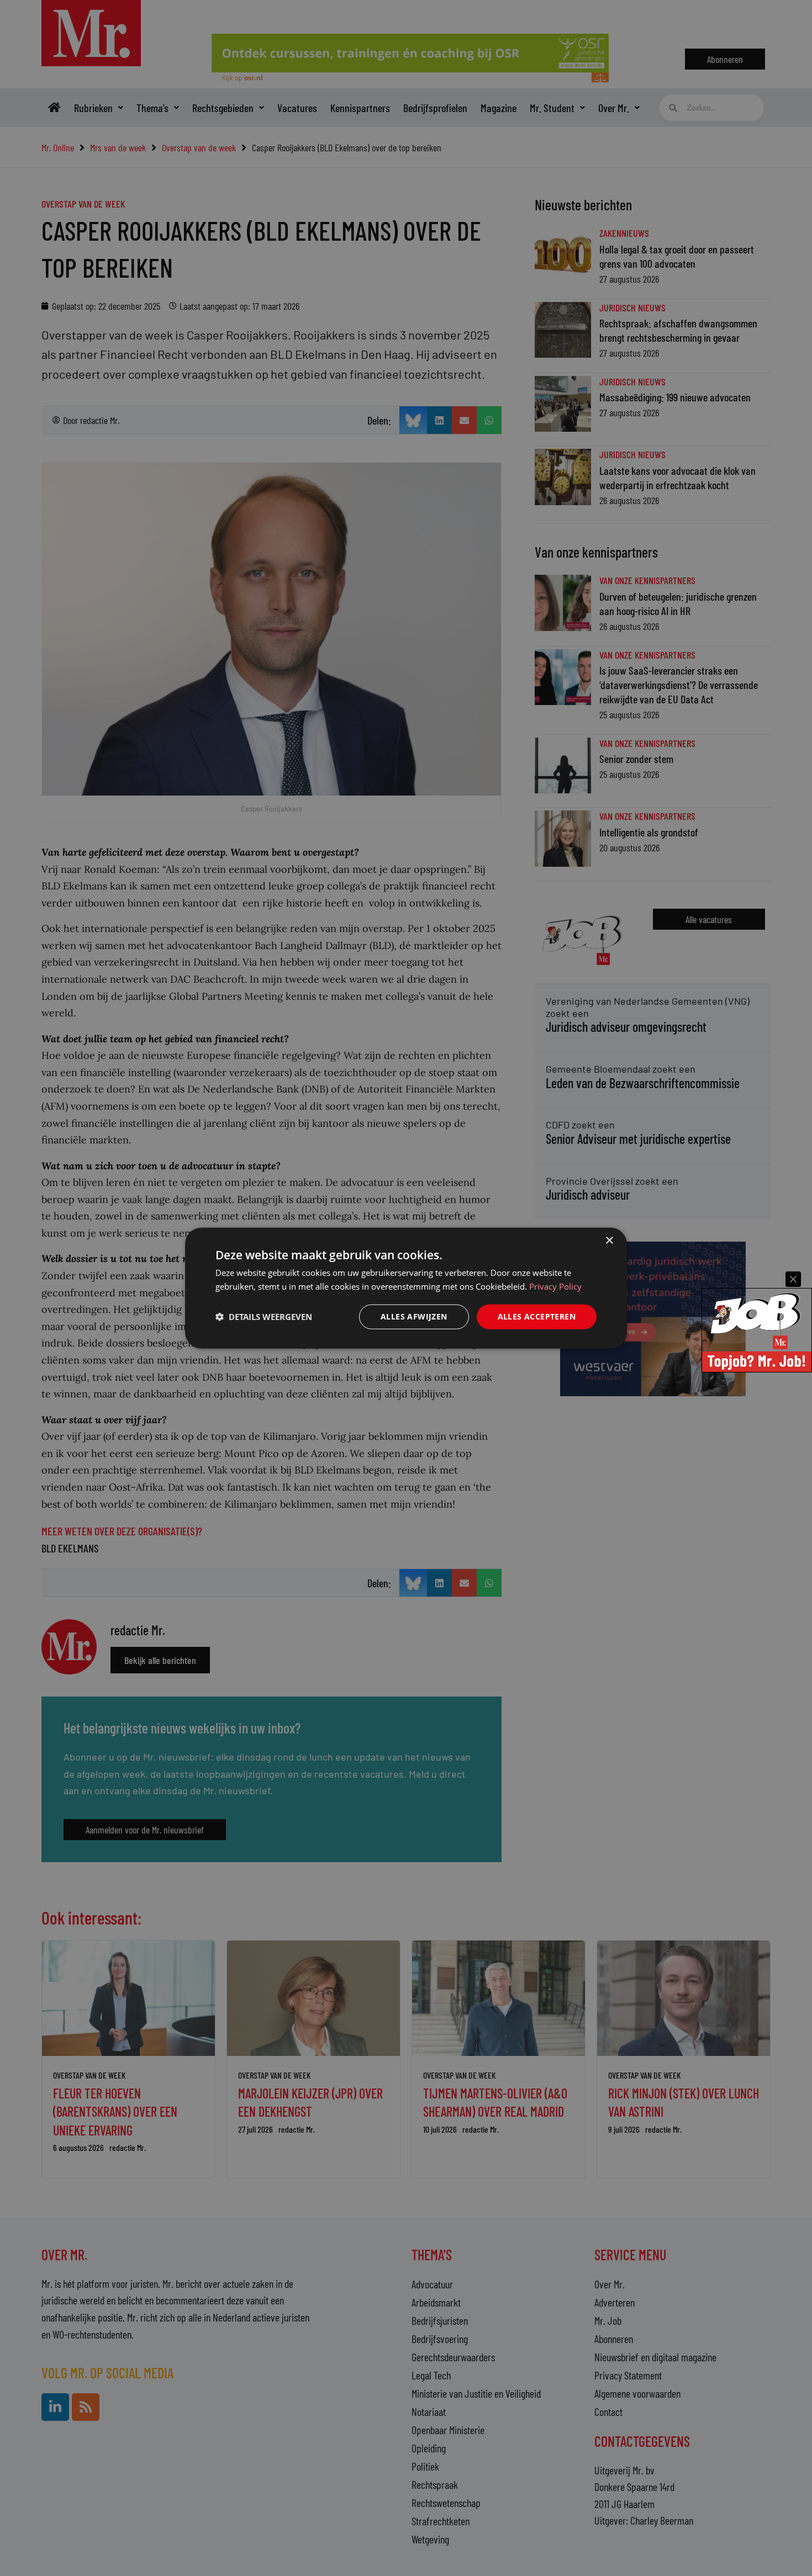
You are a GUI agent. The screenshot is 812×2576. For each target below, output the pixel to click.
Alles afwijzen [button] (414, 1316)
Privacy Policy (555, 1286)
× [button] (609, 1241)
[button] (264, 1317)
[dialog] (406, 1288)
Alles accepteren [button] (537, 1316)
